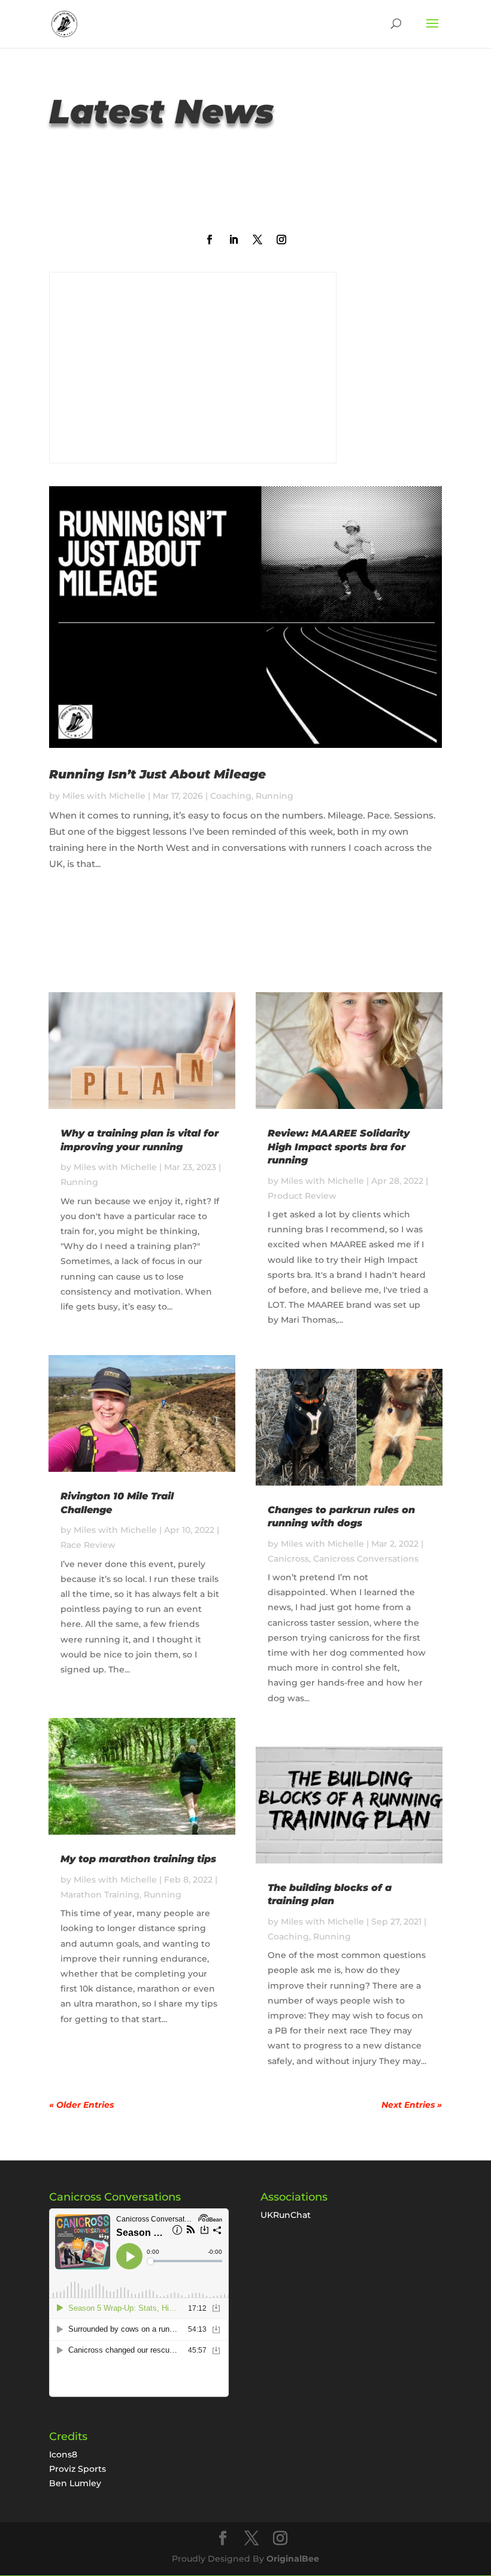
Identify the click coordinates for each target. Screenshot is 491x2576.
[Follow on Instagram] (281, 240)
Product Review (302, 1196)
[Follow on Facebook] (210, 240)
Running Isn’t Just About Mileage (157, 774)
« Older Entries (81, 2105)
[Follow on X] (257, 240)
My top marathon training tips (138, 1859)
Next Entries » (412, 2105)
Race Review (88, 1545)
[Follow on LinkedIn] (234, 240)
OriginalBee (293, 2559)
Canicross (288, 1559)
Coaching (231, 796)
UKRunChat (286, 2215)
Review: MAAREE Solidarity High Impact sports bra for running (339, 1147)
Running (275, 796)
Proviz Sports (78, 2469)
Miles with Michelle (104, 796)
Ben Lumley (75, 2483)
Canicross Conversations (366, 1559)
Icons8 (63, 2454)
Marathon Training (100, 1895)
